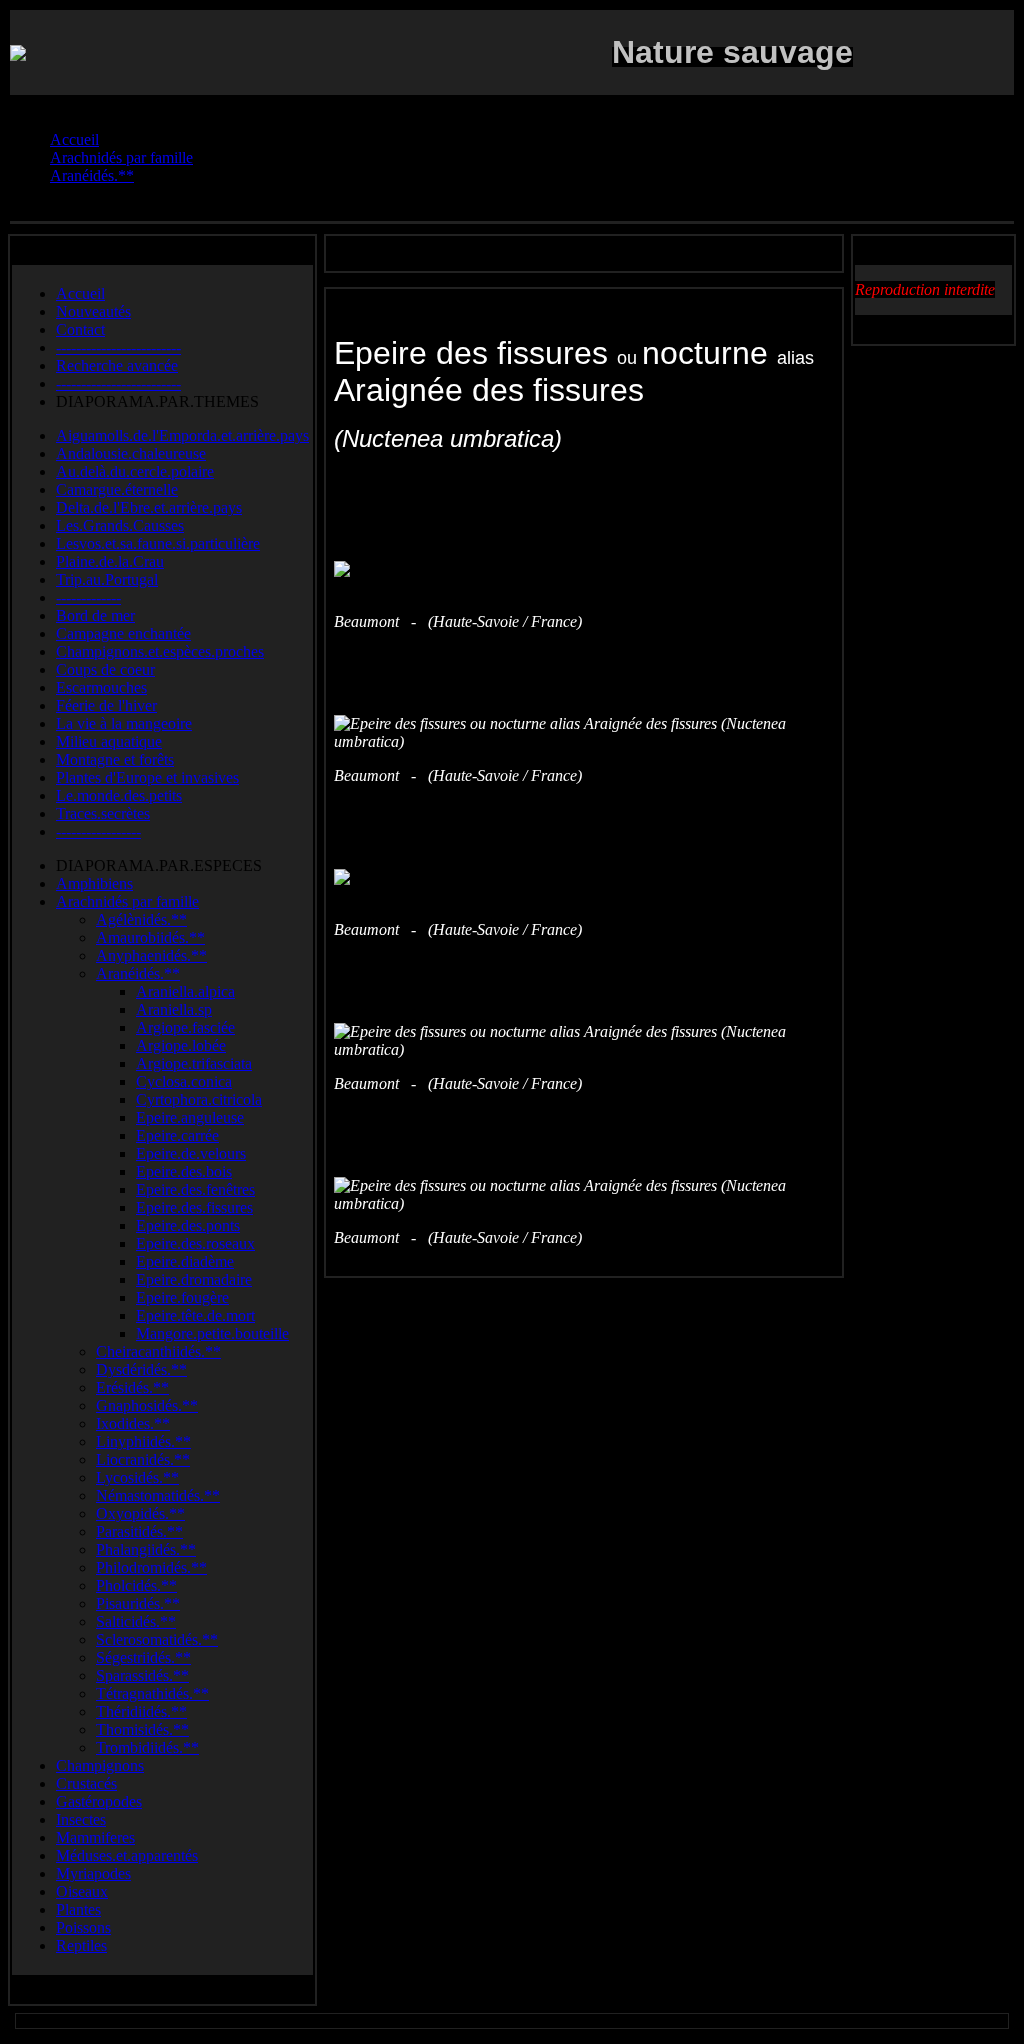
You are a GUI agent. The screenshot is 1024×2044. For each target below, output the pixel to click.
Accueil (80, 293)
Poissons (83, 1927)
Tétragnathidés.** (152, 1693)
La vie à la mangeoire (124, 723)
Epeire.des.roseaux (195, 1243)
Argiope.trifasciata (194, 1063)
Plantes (78, 1909)
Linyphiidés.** (143, 1441)
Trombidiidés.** (147, 1747)
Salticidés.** (136, 1621)
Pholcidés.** (136, 1585)
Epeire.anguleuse (190, 1117)
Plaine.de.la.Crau (110, 561)
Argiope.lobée (181, 1045)
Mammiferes (95, 1837)
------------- (88, 597)
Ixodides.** (133, 1423)
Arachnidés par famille (127, 901)
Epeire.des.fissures (194, 1207)
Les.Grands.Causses (120, 525)
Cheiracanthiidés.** (158, 1351)
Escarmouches (101, 687)
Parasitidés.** (139, 1531)
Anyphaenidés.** (151, 955)
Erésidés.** (132, 1387)
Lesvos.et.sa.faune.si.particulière (158, 543)
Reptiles (81, 1945)
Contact (80, 329)
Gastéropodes (99, 1801)
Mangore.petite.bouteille (212, 1333)
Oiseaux (82, 1891)
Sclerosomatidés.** (157, 1639)
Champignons (100, 1765)
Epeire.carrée (177, 1135)
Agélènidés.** (141, 919)
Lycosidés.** (137, 1477)
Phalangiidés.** (146, 1549)
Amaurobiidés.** (150, 937)
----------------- (98, 831)
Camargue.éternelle (117, 489)
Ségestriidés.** (143, 1657)
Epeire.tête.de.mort (195, 1315)
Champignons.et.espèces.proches (160, 651)
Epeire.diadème (185, 1261)
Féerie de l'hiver (106, 705)
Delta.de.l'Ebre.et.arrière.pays (149, 507)
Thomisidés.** (142, 1729)
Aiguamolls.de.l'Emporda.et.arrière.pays (182, 435)
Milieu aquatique (109, 741)
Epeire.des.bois (184, 1171)
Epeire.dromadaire (194, 1279)
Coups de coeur (105, 669)
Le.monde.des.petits (119, 795)
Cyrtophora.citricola (199, 1099)
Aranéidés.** (138, 973)
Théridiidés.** (141, 1711)
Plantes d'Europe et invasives (147, 777)
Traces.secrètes (103, 813)
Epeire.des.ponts (188, 1225)
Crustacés (86, 1783)
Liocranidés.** (143, 1459)
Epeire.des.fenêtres (195, 1189)
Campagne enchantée (123, 633)
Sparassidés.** (142, 1675)
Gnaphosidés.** (147, 1405)
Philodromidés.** (151, 1567)
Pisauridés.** (138, 1603)
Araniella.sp (174, 1009)
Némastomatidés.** (158, 1495)
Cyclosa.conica (184, 1081)
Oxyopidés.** (140, 1513)
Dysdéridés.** (141, 1369)
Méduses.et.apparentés (127, 1855)
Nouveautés (93, 311)
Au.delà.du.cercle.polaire (135, 471)
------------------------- (118, 347)
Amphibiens (94, 883)
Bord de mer (95, 615)
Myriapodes (93, 1873)
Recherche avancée (117, 365)
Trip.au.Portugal (107, 579)
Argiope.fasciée (185, 1027)
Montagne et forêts (115, 759)
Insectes (81, 1819)
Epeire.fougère (182, 1297)
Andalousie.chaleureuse (131, 453)
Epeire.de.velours (191, 1153)
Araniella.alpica (185, 991)
